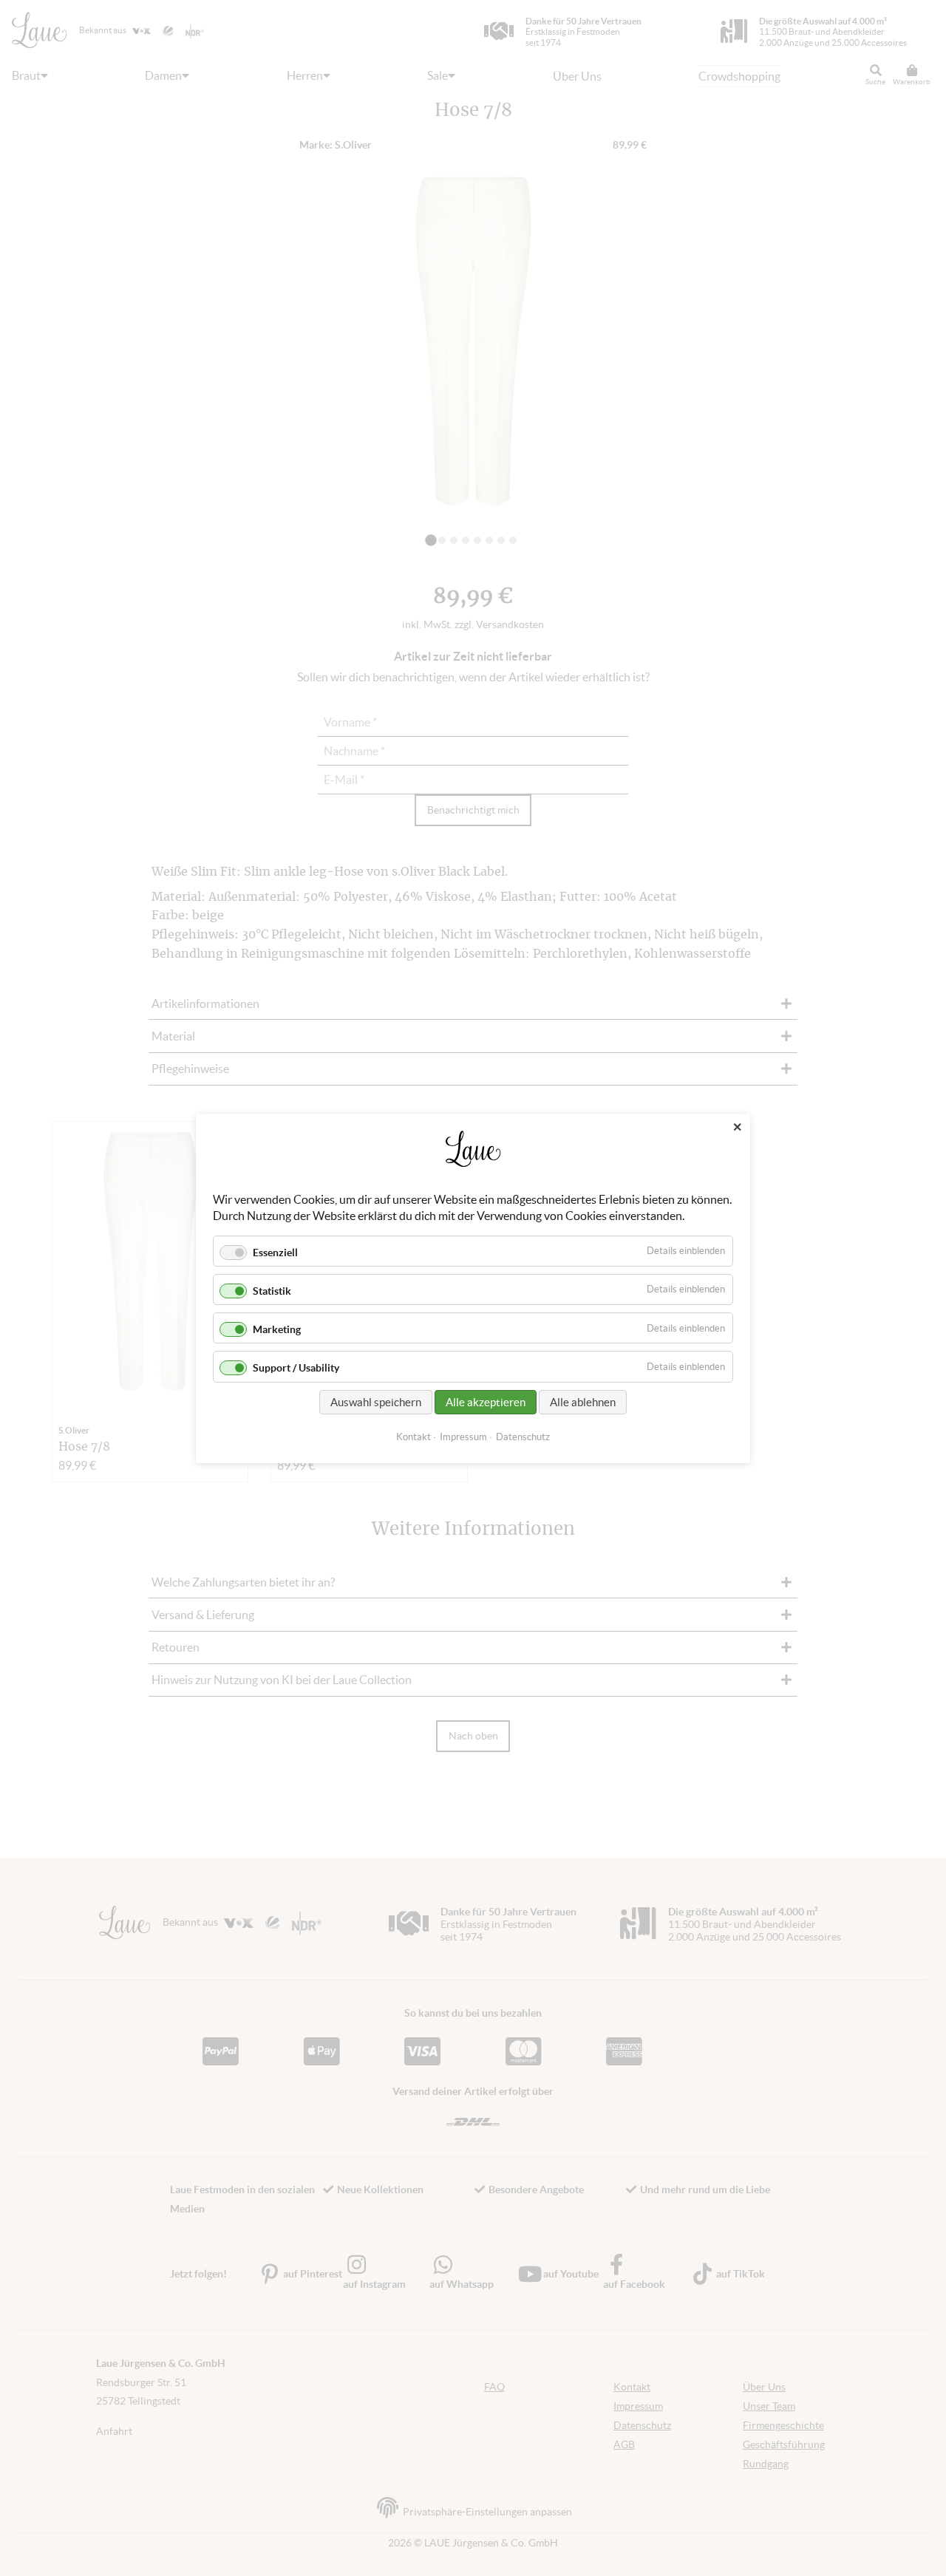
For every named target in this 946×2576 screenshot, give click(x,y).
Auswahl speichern (376, 1401)
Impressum (463, 1436)
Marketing (277, 1329)
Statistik (272, 1291)
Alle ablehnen (583, 1401)
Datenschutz (523, 1436)
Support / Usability (296, 1368)
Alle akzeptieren (486, 1401)
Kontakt (414, 1436)
